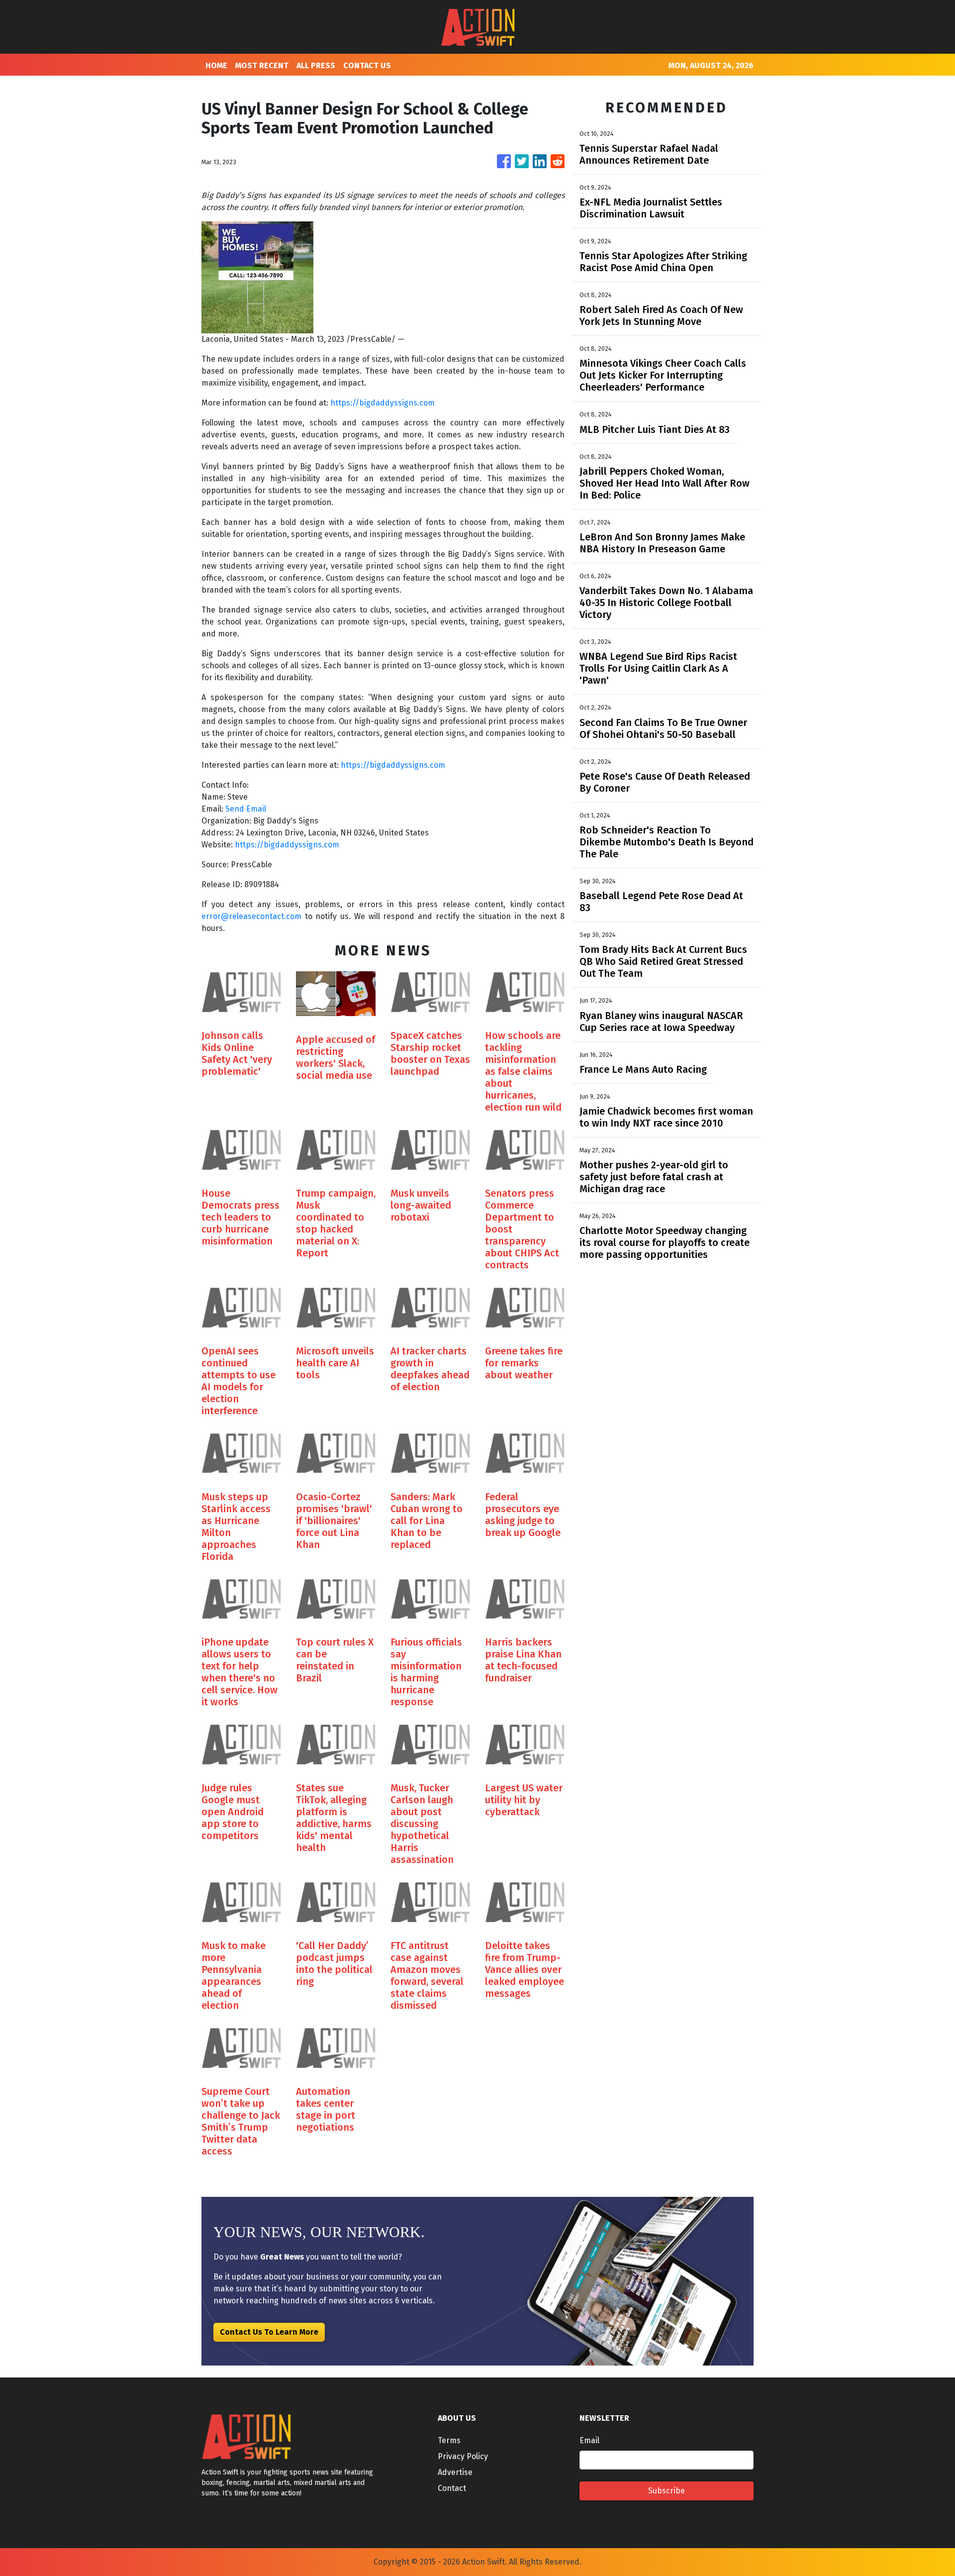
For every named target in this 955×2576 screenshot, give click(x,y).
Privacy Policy (463, 2456)
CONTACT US (367, 65)
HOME (216, 65)
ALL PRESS (316, 65)
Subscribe (667, 2491)
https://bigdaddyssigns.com (382, 403)
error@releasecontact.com (251, 916)
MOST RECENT (262, 65)
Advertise (455, 2472)
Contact (452, 2488)
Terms (449, 2440)
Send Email (246, 809)
